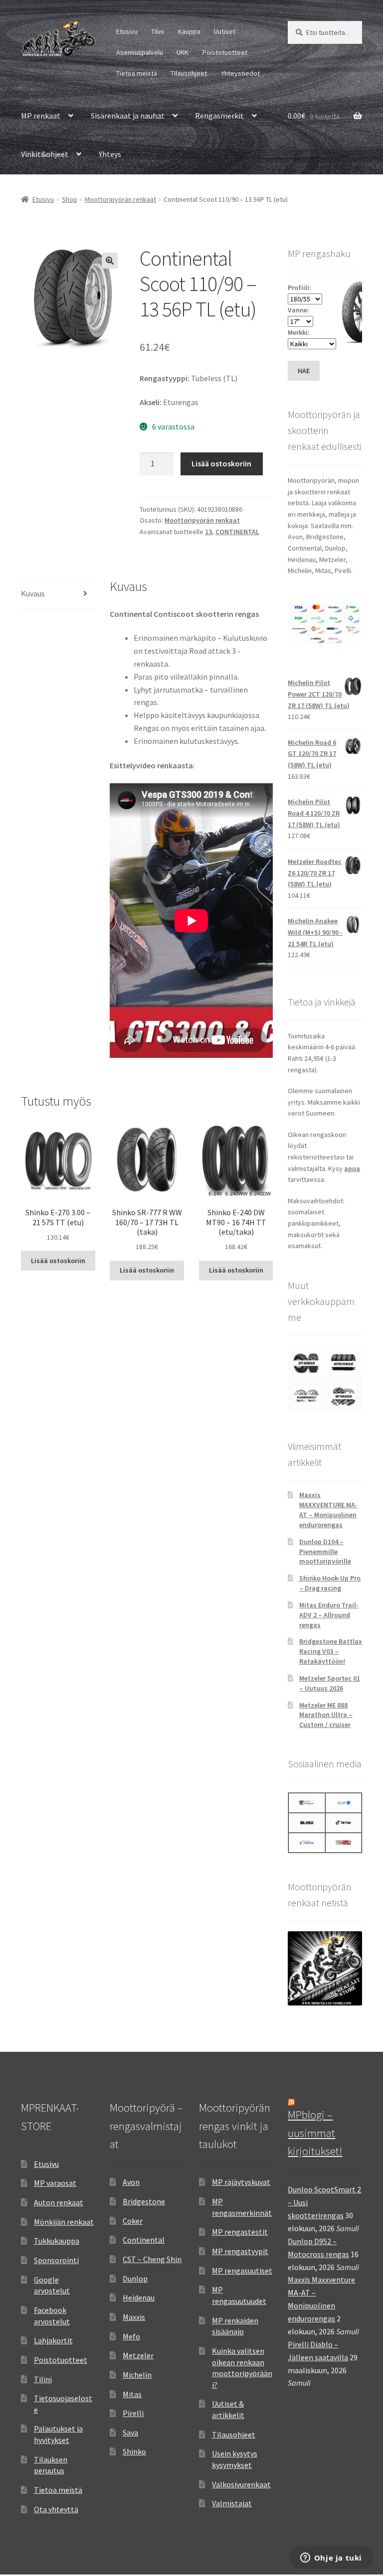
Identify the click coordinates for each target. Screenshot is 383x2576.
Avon (131, 2182)
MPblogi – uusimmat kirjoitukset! (315, 2133)
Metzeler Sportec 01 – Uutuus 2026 (330, 1683)
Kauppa (189, 31)
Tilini (158, 31)
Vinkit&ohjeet (45, 154)
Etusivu (127, 31)
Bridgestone (144, 2201)
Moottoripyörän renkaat (120, 199)
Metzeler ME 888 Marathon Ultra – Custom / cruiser (326, 1715)
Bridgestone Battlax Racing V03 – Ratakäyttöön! (331, 1651)
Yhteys (110, 154)
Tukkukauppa (57, 2241)
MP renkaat (41, 116)
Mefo (131, 2336)
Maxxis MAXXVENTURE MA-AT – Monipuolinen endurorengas (328, 1509)
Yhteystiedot (240, 73)
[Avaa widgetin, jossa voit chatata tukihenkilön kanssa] (331, 2559)
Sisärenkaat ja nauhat (128, 116)
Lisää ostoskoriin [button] (58, 1261)
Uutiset (225, 31)
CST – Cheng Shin (152, 2259)
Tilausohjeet (189, 73)
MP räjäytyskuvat (241, 2182)
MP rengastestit (240, 2232)
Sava (130, 2433)
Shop (70, 199)
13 (208, 532)
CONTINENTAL (237, 532)
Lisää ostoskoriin (221, 463)
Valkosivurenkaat (241, 2484)
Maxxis (134, 2317)
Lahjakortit (53, 2340)
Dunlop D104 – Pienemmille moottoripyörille (325, 1552)
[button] (110, 261)
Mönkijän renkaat (64, 2222)
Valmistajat (232, 2503)
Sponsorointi (56, 2260)
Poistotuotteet (225, 52)
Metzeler (138, 2355)
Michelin (137, 2375)
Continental (144, 2240)
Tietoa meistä (137, 73)
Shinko (134, 2451)
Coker (133, 2221)
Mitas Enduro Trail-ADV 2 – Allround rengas (329, 1615)
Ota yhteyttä (56, 2509)
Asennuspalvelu (140, 52)
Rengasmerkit (219, 116)
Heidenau (139, 2297)
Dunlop (135, 2279)
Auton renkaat (59, 2202)
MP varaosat (55, 2183)
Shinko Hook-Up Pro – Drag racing (330, 1583)
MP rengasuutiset (242, 2271)
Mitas (132, 2394)
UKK (183, 52)
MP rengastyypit (240, 2251)
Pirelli (133, 2413)
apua (352, 1168)
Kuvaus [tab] (33, 593)
